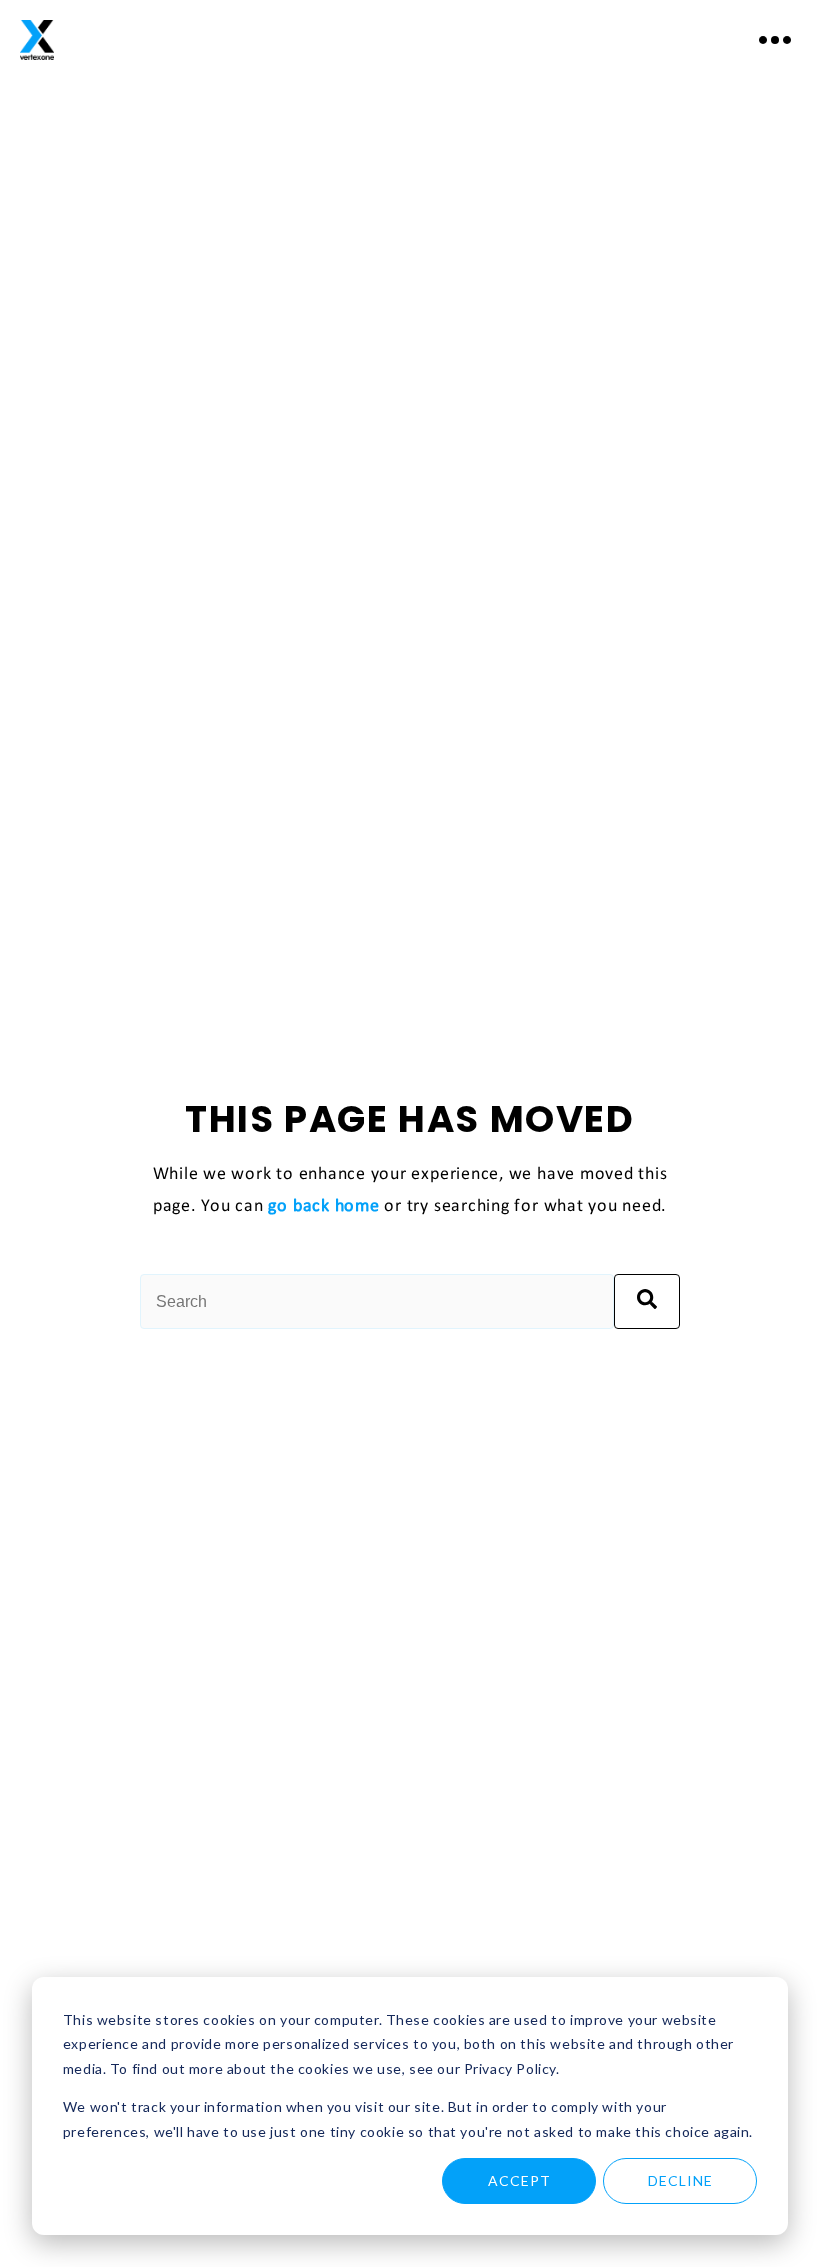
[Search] (647, 1302)
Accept (519, 2180)
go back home (323, 1206)
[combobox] (377, 1302)
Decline (680, 2180)
